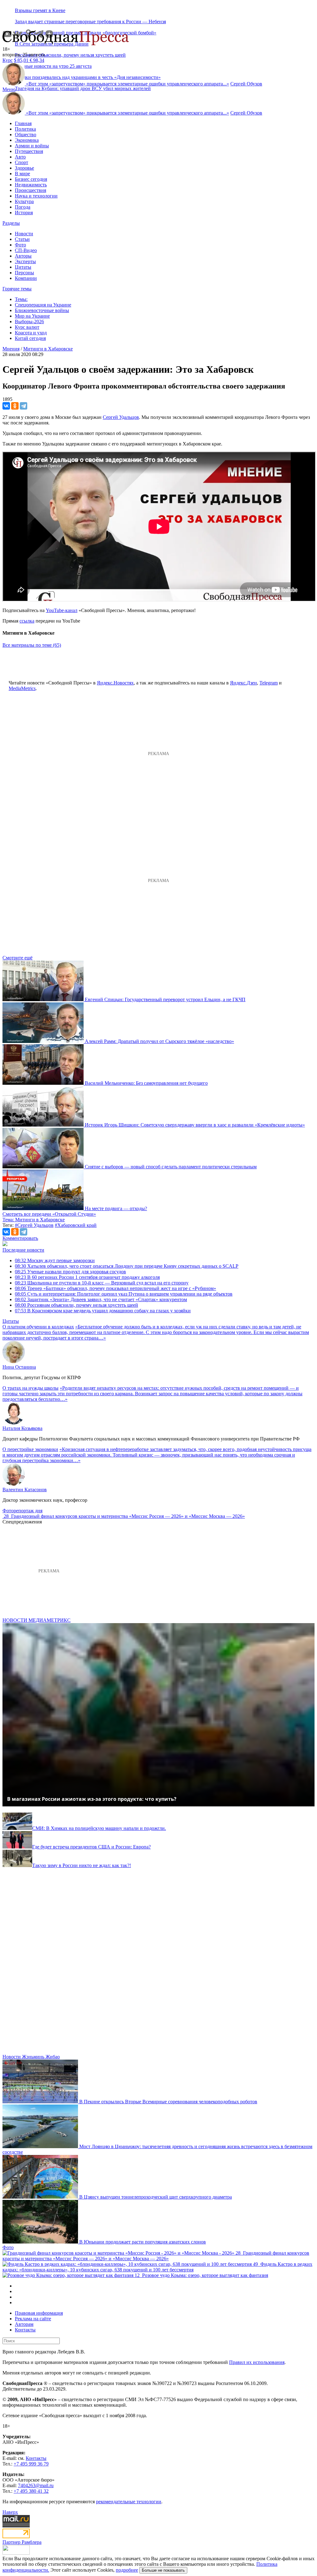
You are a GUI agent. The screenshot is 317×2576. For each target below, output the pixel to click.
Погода (23, 207)
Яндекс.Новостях (115, 683)
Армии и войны (32, 146)
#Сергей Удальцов (34, 1225)
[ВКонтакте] (6, 406)
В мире (22, 174)
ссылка (27, 621)
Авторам (24, 2324)
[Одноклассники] (15, 406)
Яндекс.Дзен (243, 683)
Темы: (21, 299)
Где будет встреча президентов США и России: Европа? (91, 1847)
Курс (8, 60)
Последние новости (23, 1250)
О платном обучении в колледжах (38, 1327)
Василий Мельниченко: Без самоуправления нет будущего (146, 1083)
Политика (25, 129)
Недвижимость (31, 185)
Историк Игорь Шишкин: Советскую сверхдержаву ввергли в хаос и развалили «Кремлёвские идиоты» (195, 1125)
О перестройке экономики (30, 1449)
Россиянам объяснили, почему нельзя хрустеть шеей (70, 55)
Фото (20, 245)
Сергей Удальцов (121, 417)
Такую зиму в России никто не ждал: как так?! (82, 1865)
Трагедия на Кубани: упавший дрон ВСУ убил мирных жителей (83, 88)
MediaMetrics (22, 688)
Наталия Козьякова (22, 1428)
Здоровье (24, 168)
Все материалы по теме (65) (32, 645)
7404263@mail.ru (36, 2485)
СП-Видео (26, 250)
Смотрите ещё (17, 958)
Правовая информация (39, 2313)
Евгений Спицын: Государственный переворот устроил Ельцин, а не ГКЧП (165, 999)
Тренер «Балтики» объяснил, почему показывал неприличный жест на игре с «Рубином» (115, 1288)
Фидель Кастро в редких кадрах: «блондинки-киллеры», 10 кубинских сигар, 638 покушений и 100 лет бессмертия (157, 2267)
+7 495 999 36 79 (31, 2464)
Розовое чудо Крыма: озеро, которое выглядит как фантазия (205, 2275)
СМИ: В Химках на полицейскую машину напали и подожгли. (99, 1828)
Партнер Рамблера (22, 2542)
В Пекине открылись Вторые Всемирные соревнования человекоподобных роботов (168, 2102)
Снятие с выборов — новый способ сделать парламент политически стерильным (171, 1167)
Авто (20, 157)
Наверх (10, 2512)
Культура (24, 201)
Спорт (22, 162)
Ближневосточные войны (42, 310)
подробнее (127, 2570)
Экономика (27, 140)
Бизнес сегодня (31, 179)
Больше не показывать (163, 2570)
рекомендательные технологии (129, 2502)
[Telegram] (24, 406)
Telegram (269, 683)
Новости (24, 234)
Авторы (23, 256)
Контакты (25, 2330)
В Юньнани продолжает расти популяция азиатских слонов (143, 2242)
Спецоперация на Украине (43, 305)
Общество (26, 135)
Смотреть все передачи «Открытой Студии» (49, 1214)
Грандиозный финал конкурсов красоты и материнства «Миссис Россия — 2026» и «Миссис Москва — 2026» (128, 1516)
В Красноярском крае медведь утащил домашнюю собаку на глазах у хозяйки (103, 1311)
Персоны (24, 273)
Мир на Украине (32, 316)
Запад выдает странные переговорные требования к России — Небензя (90, 22)
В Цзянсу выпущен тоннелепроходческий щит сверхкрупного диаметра (156, 2197)
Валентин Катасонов (25, 1490)
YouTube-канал (62, 610)
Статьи (22, 239)
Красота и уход (31, 333)
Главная (23, 123)
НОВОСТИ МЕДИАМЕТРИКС (37, 1620)
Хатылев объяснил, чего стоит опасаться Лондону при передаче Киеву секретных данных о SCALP (127, 1266)
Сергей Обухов (246, 84)
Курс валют (27, 327)
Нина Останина (19, 1367)
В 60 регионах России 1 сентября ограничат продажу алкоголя (87, 1277)
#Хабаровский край (76, 1225)
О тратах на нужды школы (30, 1388)
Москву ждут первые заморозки (55, 1260)
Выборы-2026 (29, 321)
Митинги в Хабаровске (48, 349)
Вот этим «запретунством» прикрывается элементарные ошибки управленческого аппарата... (128, 84)
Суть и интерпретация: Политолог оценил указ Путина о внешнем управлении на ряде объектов (124, 1294)
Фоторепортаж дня (22, 1511)
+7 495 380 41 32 (31, 2491)
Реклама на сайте (33, 2319)
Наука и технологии (36, 196)
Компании (26, 278)
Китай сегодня (30, 338)
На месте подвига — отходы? (116, 1208)
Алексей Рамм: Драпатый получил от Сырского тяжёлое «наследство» (159, 1041)
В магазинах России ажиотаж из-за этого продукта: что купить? (92, 1799)
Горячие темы (17, 289)
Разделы (11, 223)
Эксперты (25, 261)
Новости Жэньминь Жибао (31, 2057)
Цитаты (23, 267)
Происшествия (30, 190)
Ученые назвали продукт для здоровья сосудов (70, 1272)
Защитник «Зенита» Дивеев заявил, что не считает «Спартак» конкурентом (101, 1299)
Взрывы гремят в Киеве (40, 10)
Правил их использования (257, 2362)
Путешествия (29, 151)
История (24, 213)
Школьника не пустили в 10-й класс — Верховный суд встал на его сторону (102, 1283)
